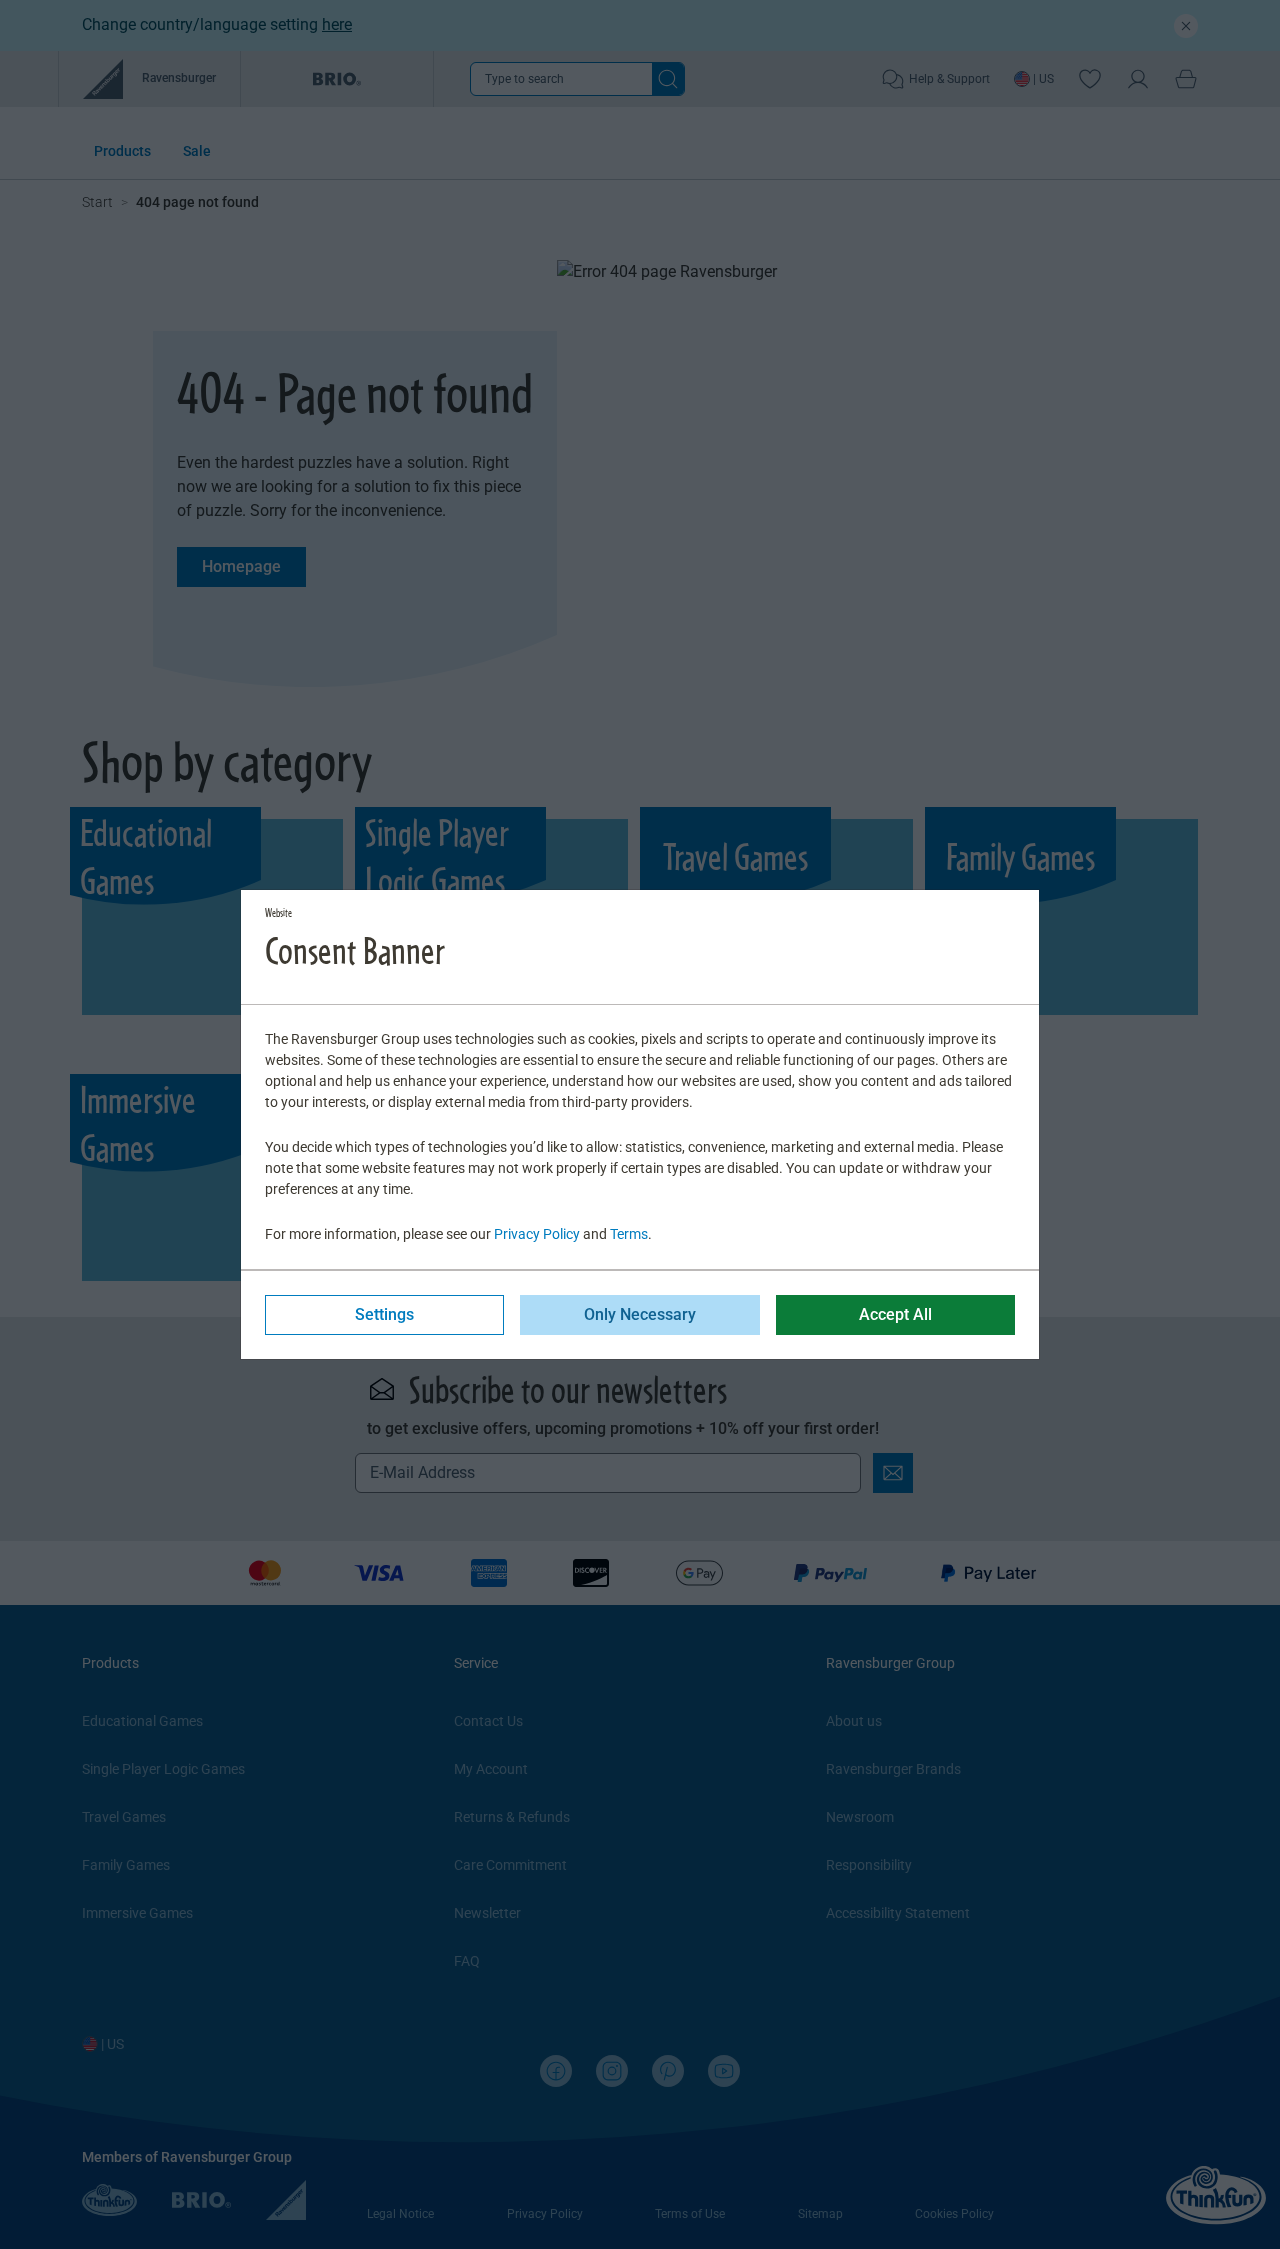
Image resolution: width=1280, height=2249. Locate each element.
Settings (384, 1314)
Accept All (895, 1314)
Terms (629, 1234)
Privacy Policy (537, 1234)
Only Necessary (640, 1314)
